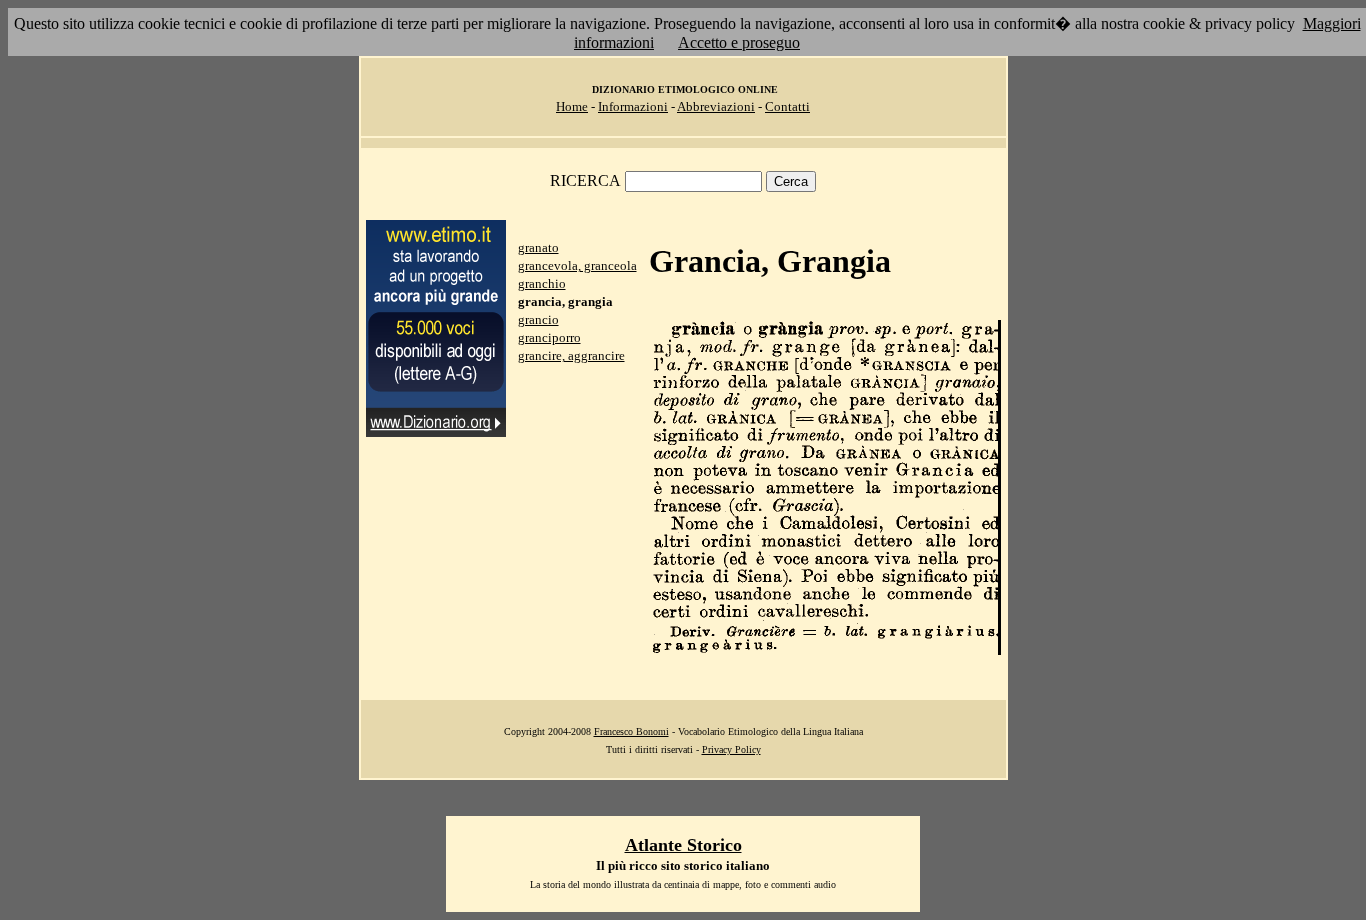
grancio (538, 319)
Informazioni (633, 106)
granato (538, 247)
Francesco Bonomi (631, 731)
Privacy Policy (731, 749)
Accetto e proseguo (739, 42)
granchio (542, 283)
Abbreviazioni (716, 106)
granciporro (549, 337)
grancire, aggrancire (571, 355)
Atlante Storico (683, 845)
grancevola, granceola (577, 265)
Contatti (787, 106)
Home (572, 106)
